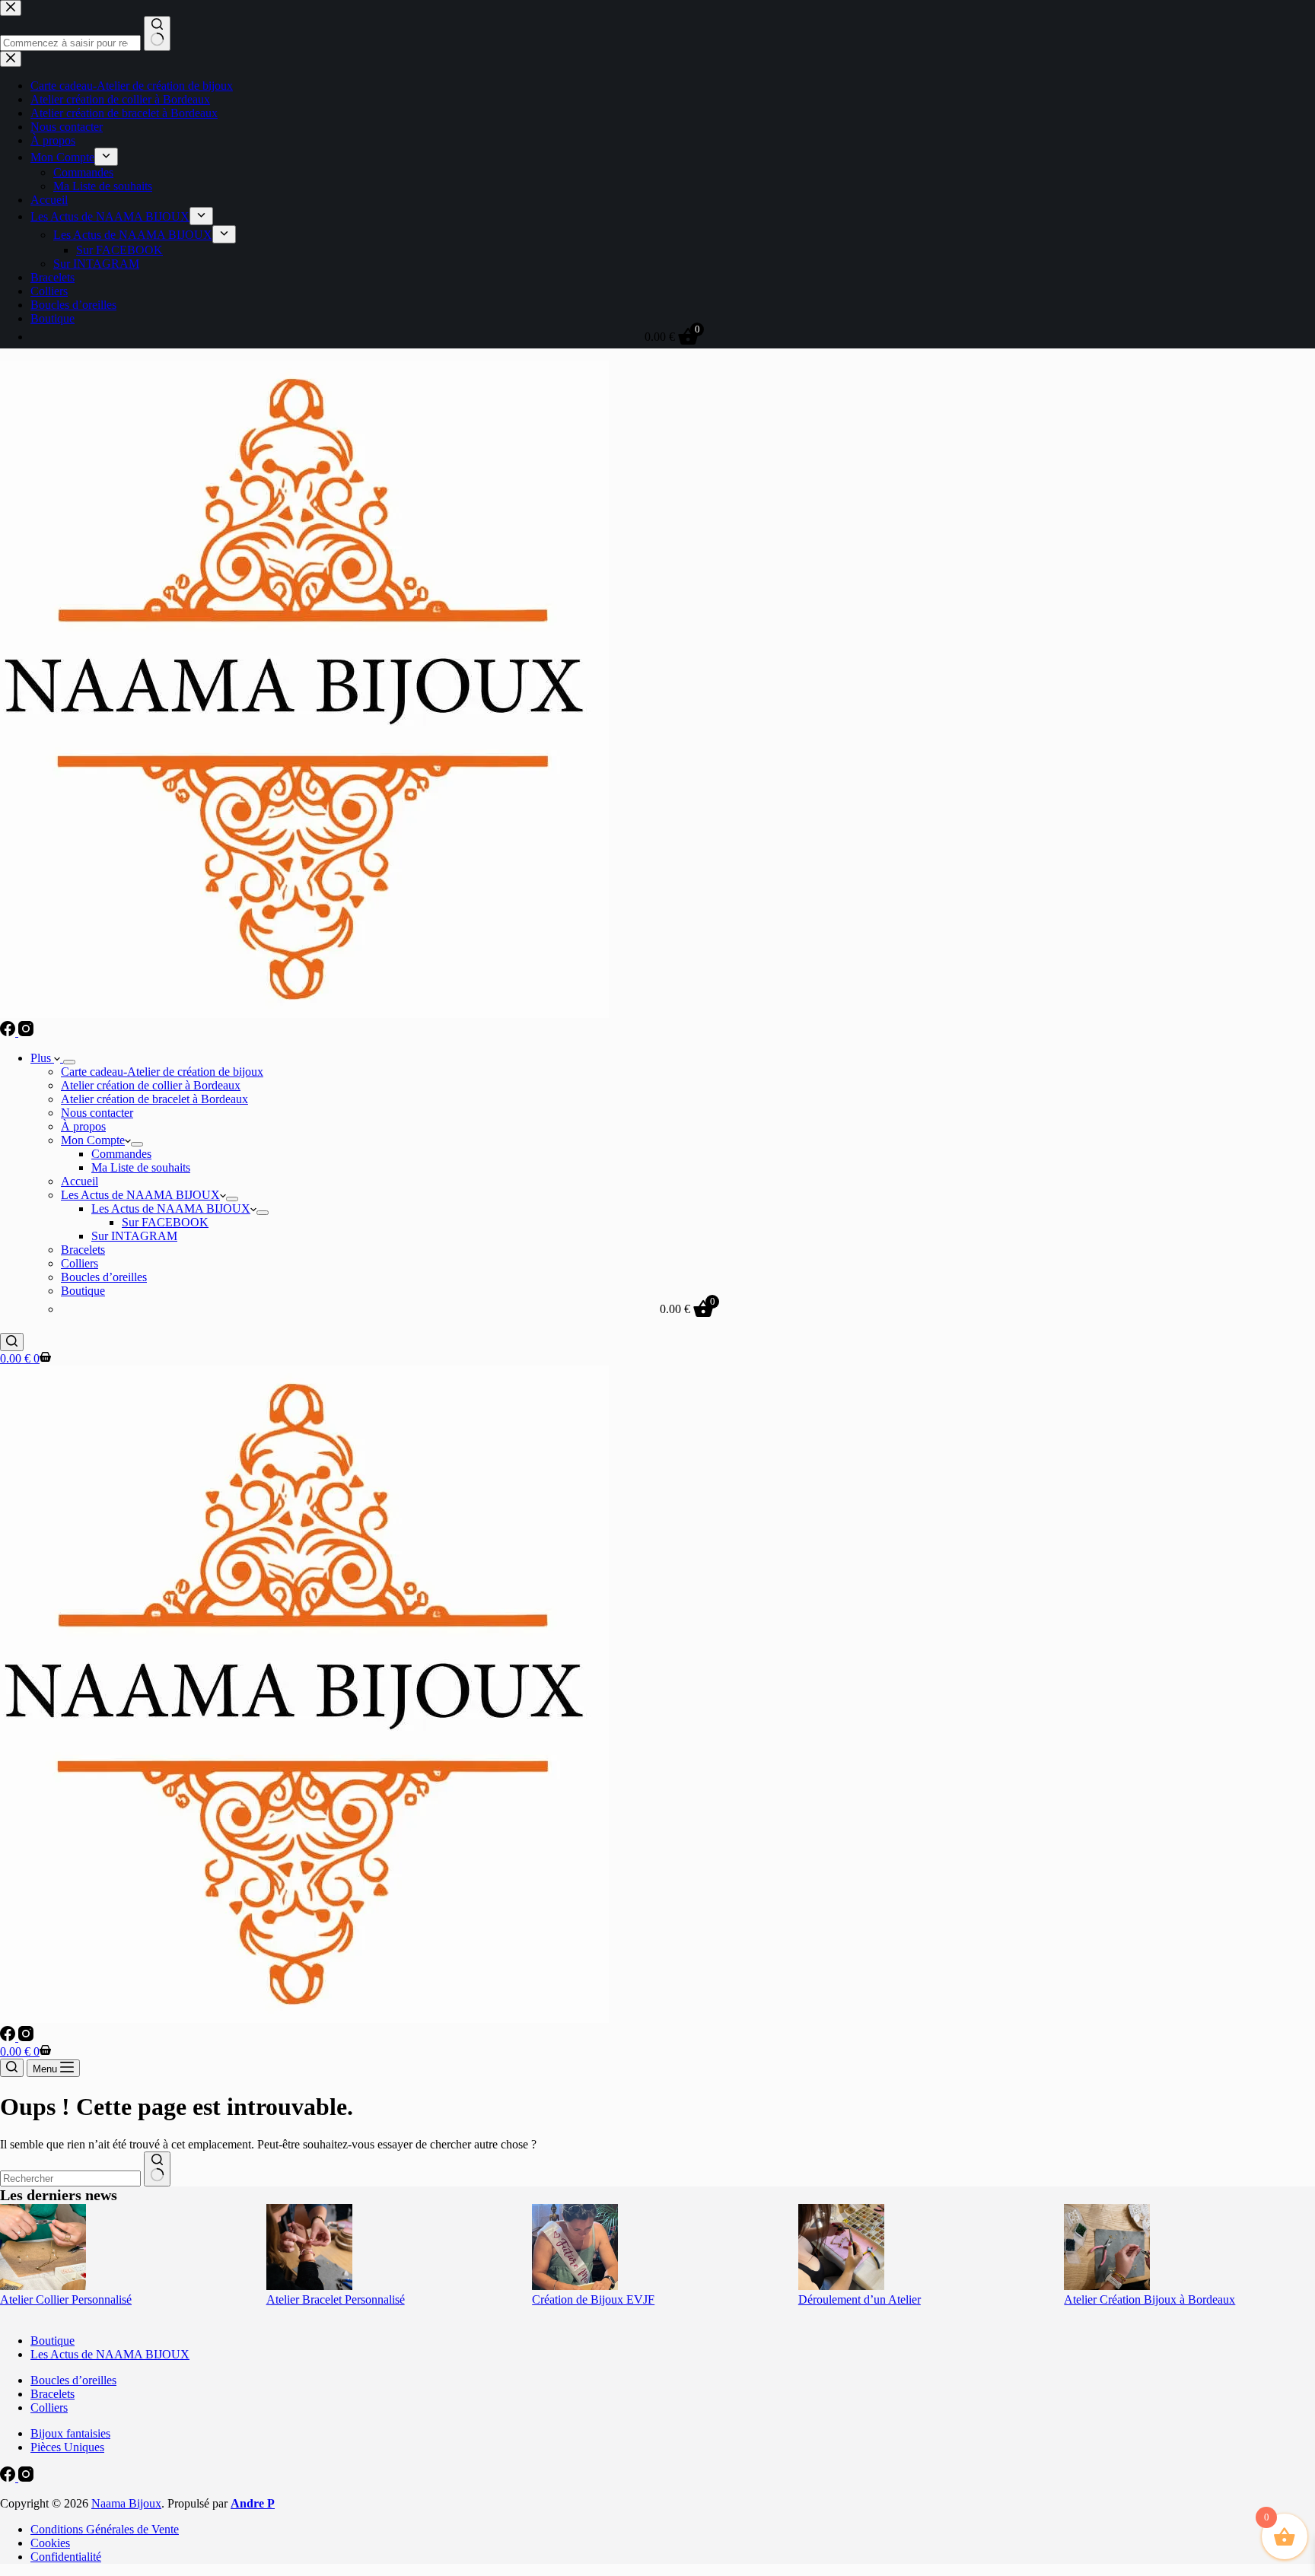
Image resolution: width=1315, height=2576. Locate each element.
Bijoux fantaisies (70, 2433)
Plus (42, 1058)
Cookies (50, 2543)
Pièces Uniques (67, 2447)
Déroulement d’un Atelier (860, 2299)
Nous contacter (97, 1113)
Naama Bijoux (126, 2503)
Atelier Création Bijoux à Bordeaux (1149, 2299)
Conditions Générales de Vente (105, 2529)
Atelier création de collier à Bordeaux (151, 1085)
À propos (83, 1126)
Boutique (83, 1291)
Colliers (80, 1263)
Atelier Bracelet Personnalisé (336, 2299)
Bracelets (83, 1250)
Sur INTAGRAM (134, 1236)
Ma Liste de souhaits (141, 1167)
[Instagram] (26, 1032)
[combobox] (70, 2178)
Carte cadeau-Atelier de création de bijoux (162, 1072)
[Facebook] (9, 1032)
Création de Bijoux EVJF (593, 2299)
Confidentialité (66, 2557)
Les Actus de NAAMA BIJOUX (140, 1195)
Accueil (80, 1181)
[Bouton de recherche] (157, 2169)
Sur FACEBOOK (165, 1222)
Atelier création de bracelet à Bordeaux (154, 1099)
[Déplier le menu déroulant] (69, 1062)
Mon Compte (93, 1140)
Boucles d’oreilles (104, 1277)
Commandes (121, 1154)
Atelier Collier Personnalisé (66, 2299)
